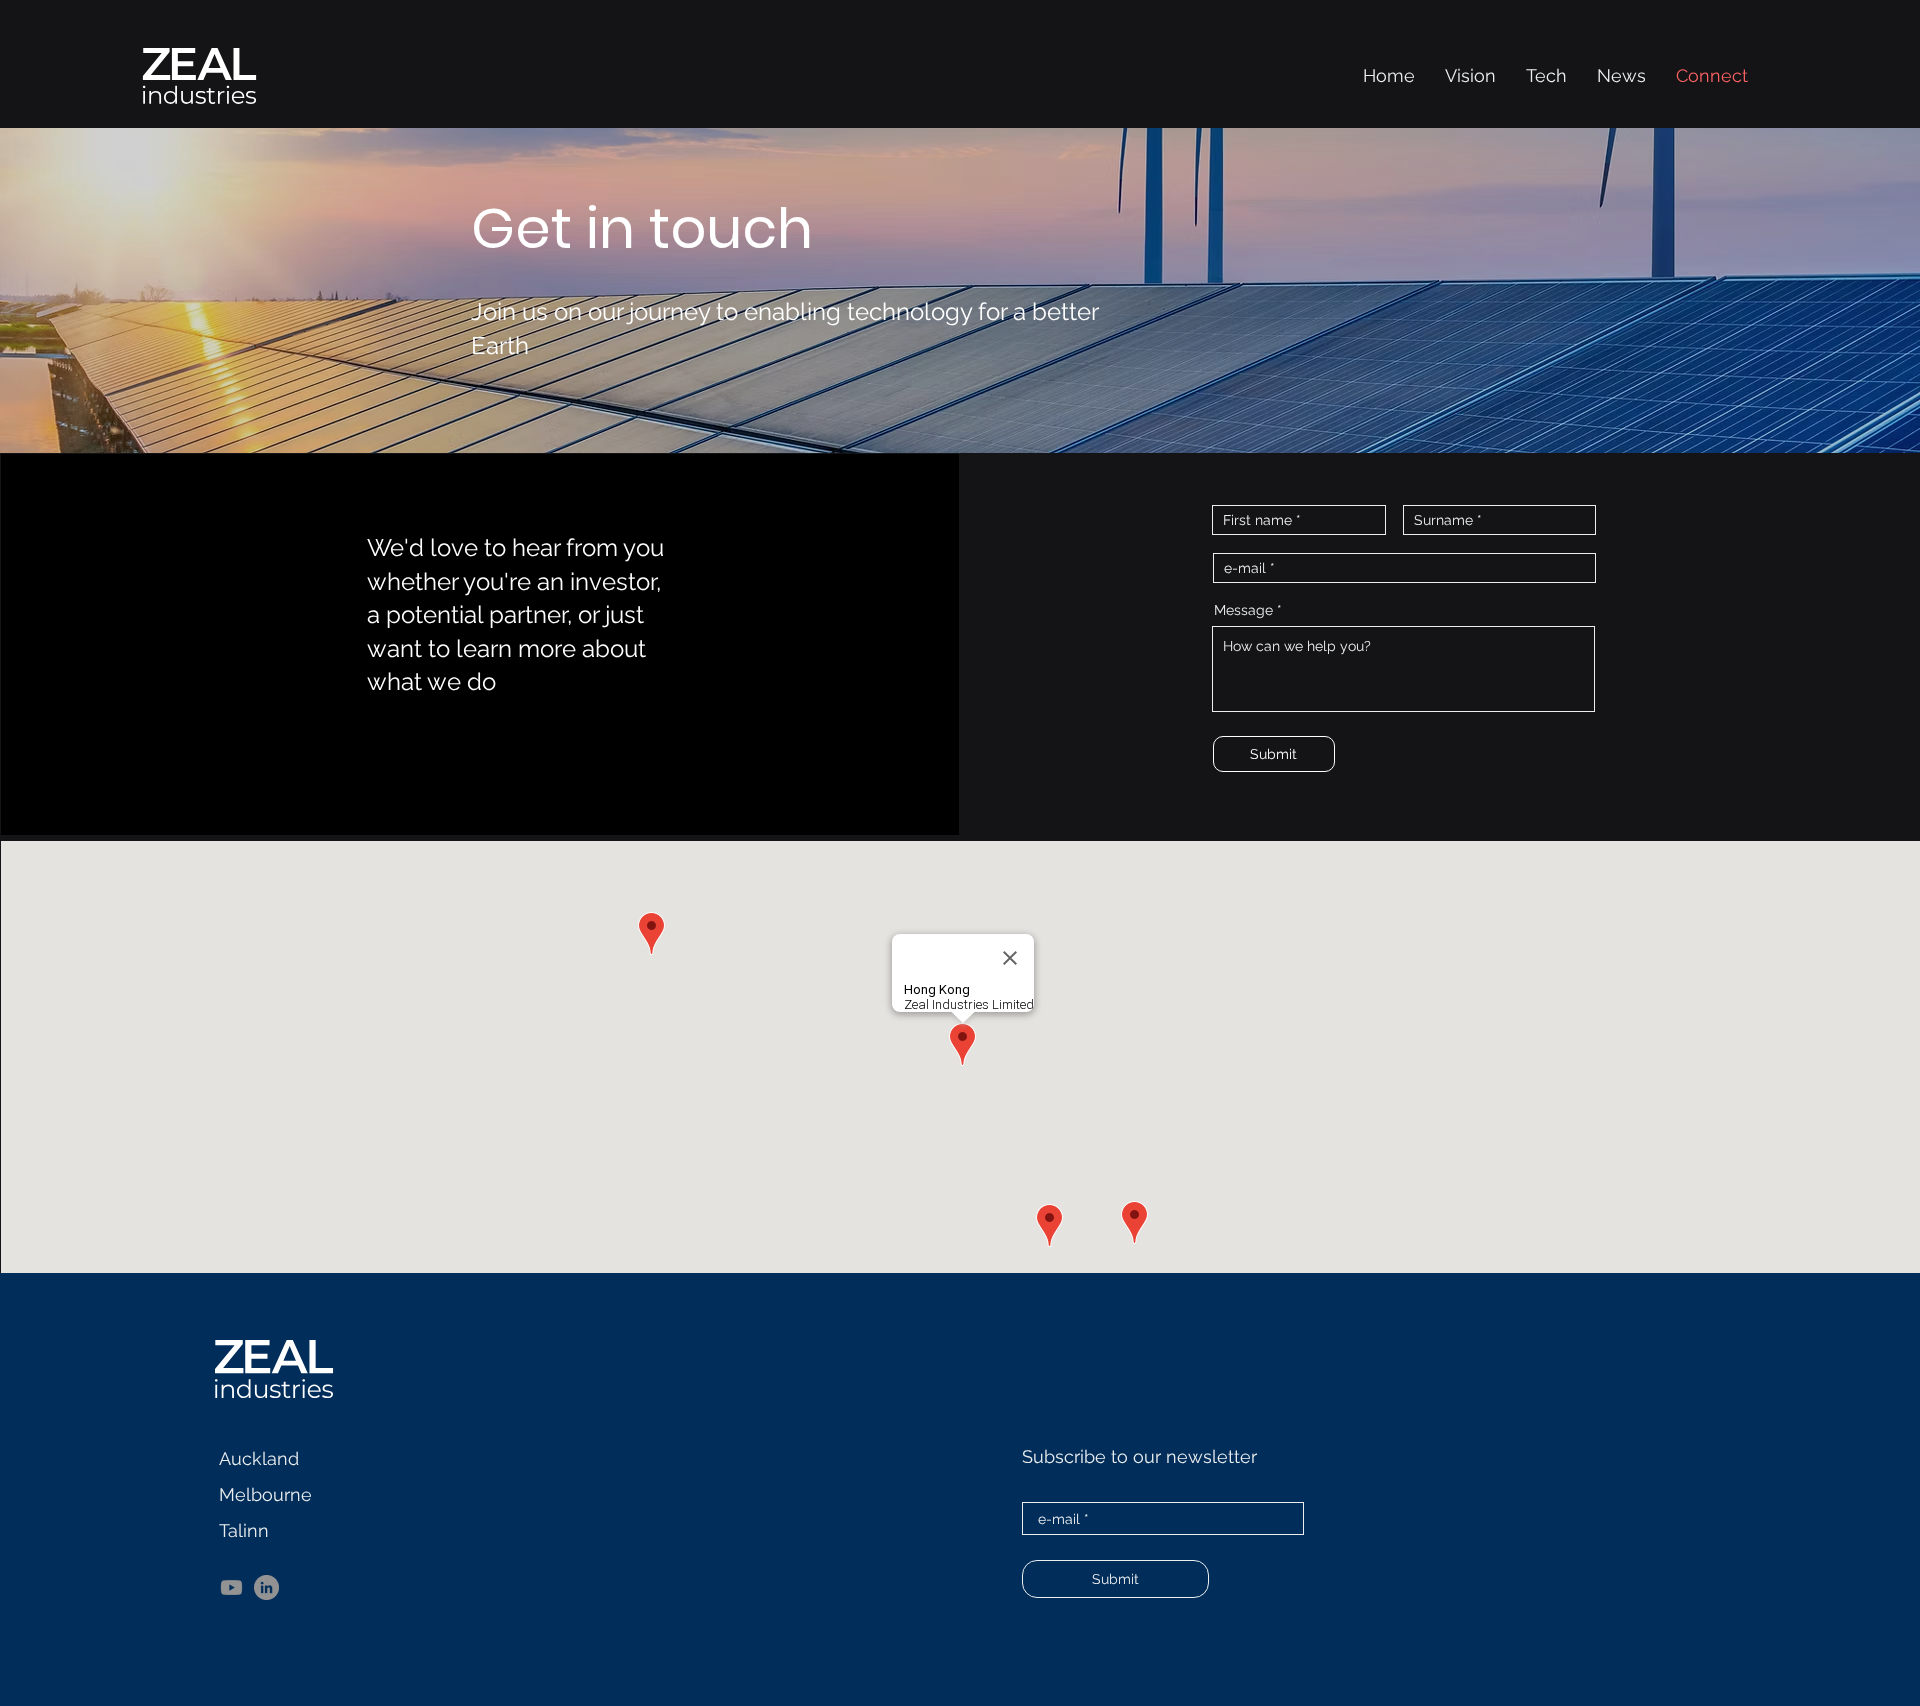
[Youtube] (231, 1587)
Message (1243, 610)
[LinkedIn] (266, 1587)
